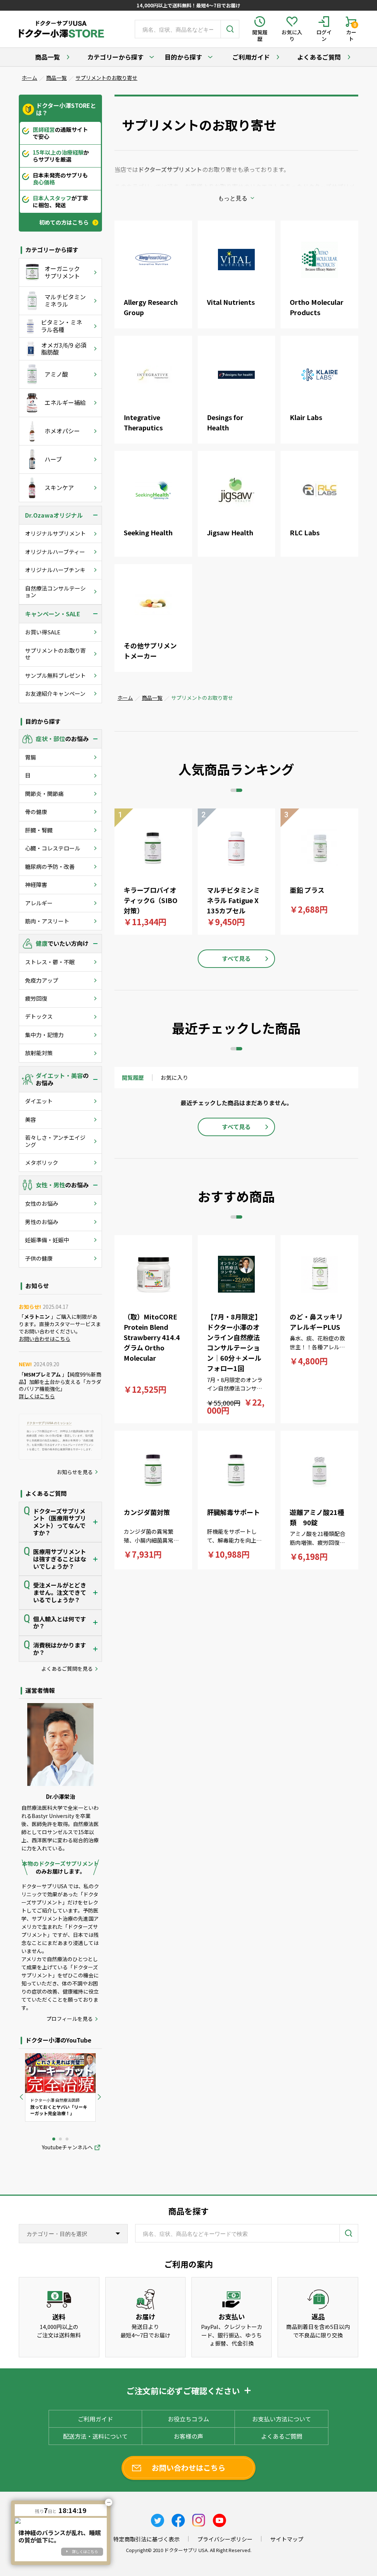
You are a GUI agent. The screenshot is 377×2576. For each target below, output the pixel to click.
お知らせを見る (75, 1472)
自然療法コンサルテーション (55, 591)
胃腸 (31, 757)
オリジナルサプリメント (55, 533)
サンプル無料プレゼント (55, 675)
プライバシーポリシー (225, 2539)
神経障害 (36, 884)
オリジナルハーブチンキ (55, 570)
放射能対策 (39, 1053)
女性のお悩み (42, 1203)
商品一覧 (47, 57)
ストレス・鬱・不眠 (50, 962)
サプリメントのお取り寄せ (106, 78)
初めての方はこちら (64, 222)
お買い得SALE (43, 632)
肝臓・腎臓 (39, 830)
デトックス (39, 1016)
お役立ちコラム (188, 2419)
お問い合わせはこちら (45, 1339)
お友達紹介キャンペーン (55, 693)
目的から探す (183, 57)
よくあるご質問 (319, 57)
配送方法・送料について (95, 2436)
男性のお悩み (42, 1222)
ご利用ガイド (251, 57)
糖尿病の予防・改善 (50, 866)
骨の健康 (36, 812)
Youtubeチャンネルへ (67, 2147)
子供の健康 (39, 1258)
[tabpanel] (60, 2087)
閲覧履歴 (133, 1077)
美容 (31, 1119)
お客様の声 (188, 2436)
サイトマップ (287, 2539)
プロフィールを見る (70, 2019)
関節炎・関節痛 (44, 794)
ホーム (29, 78)
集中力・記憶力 (44, 1035)
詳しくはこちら (37, 1396)
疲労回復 (36, 998)
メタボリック (42, 1162)
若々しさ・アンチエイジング (55, 1141)
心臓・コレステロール (53, 848)
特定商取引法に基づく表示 (147, 2539)
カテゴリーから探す (115, 57)
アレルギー (39, 903)
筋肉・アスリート (47, 921)
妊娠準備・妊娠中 (47, 1240)
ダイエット (39, 1101)
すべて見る (236, 958)
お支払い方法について (282, 2419)
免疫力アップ (42, 980)
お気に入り (174, 1077)
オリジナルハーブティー (55, 552)
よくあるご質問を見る (67, 1669)
